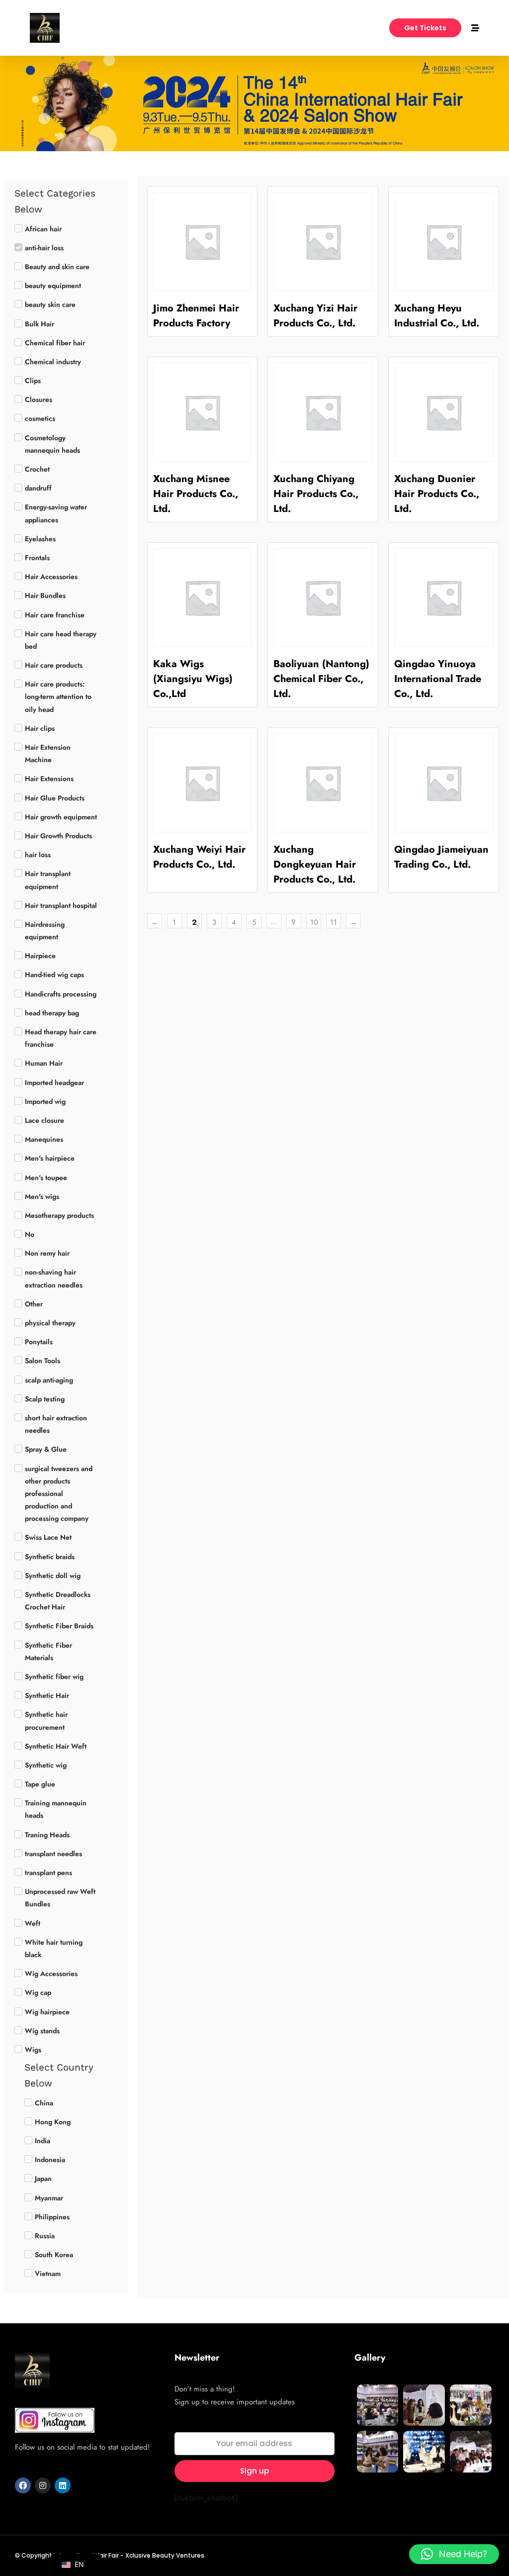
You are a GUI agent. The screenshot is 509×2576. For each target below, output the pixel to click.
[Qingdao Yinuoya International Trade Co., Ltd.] (444, 598)
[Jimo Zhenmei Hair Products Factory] (203, 242)
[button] (454, 2554)
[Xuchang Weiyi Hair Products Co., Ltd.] (203, 783)
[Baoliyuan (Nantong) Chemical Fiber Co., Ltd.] (323, 598)
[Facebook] (23, 2485)
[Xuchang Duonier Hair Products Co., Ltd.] (444, 412)
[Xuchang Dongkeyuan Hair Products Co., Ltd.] (323, 783)
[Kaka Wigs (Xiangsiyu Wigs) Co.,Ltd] (203, 598)
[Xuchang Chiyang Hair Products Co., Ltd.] (323, 412)
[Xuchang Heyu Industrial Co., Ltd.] (444, 242)
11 (334, 922)
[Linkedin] (63, 2485)
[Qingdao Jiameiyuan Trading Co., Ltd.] (444, 783)
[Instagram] (43, 2485)
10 (314, 922)
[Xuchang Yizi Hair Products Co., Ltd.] (323, 242)
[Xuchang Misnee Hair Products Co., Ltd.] (203, 412)
